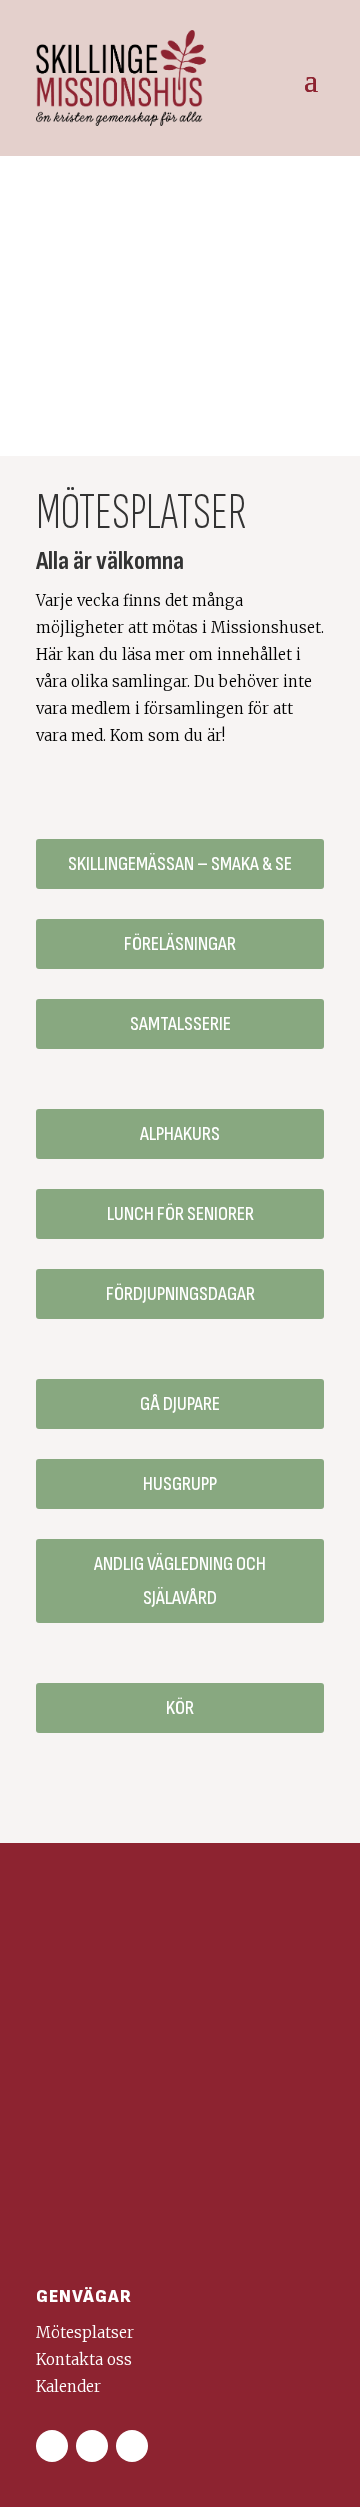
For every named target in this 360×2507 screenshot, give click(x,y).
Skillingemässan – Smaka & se (180, 864)
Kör (180, 1708)
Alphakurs (180, 1134)
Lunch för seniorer (180, 1214)
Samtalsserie (180, 1024)
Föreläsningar (180, 944)
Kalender (68, 2386)
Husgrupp (180, 1484)
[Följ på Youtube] (132, 2446)
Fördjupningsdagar (180, 1294)
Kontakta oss (84, 2359)
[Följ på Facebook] (52, 2446)
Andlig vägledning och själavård (180, 1581)
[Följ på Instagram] (92, 2446)
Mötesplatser (85, 2332)
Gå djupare (180, 1404)
